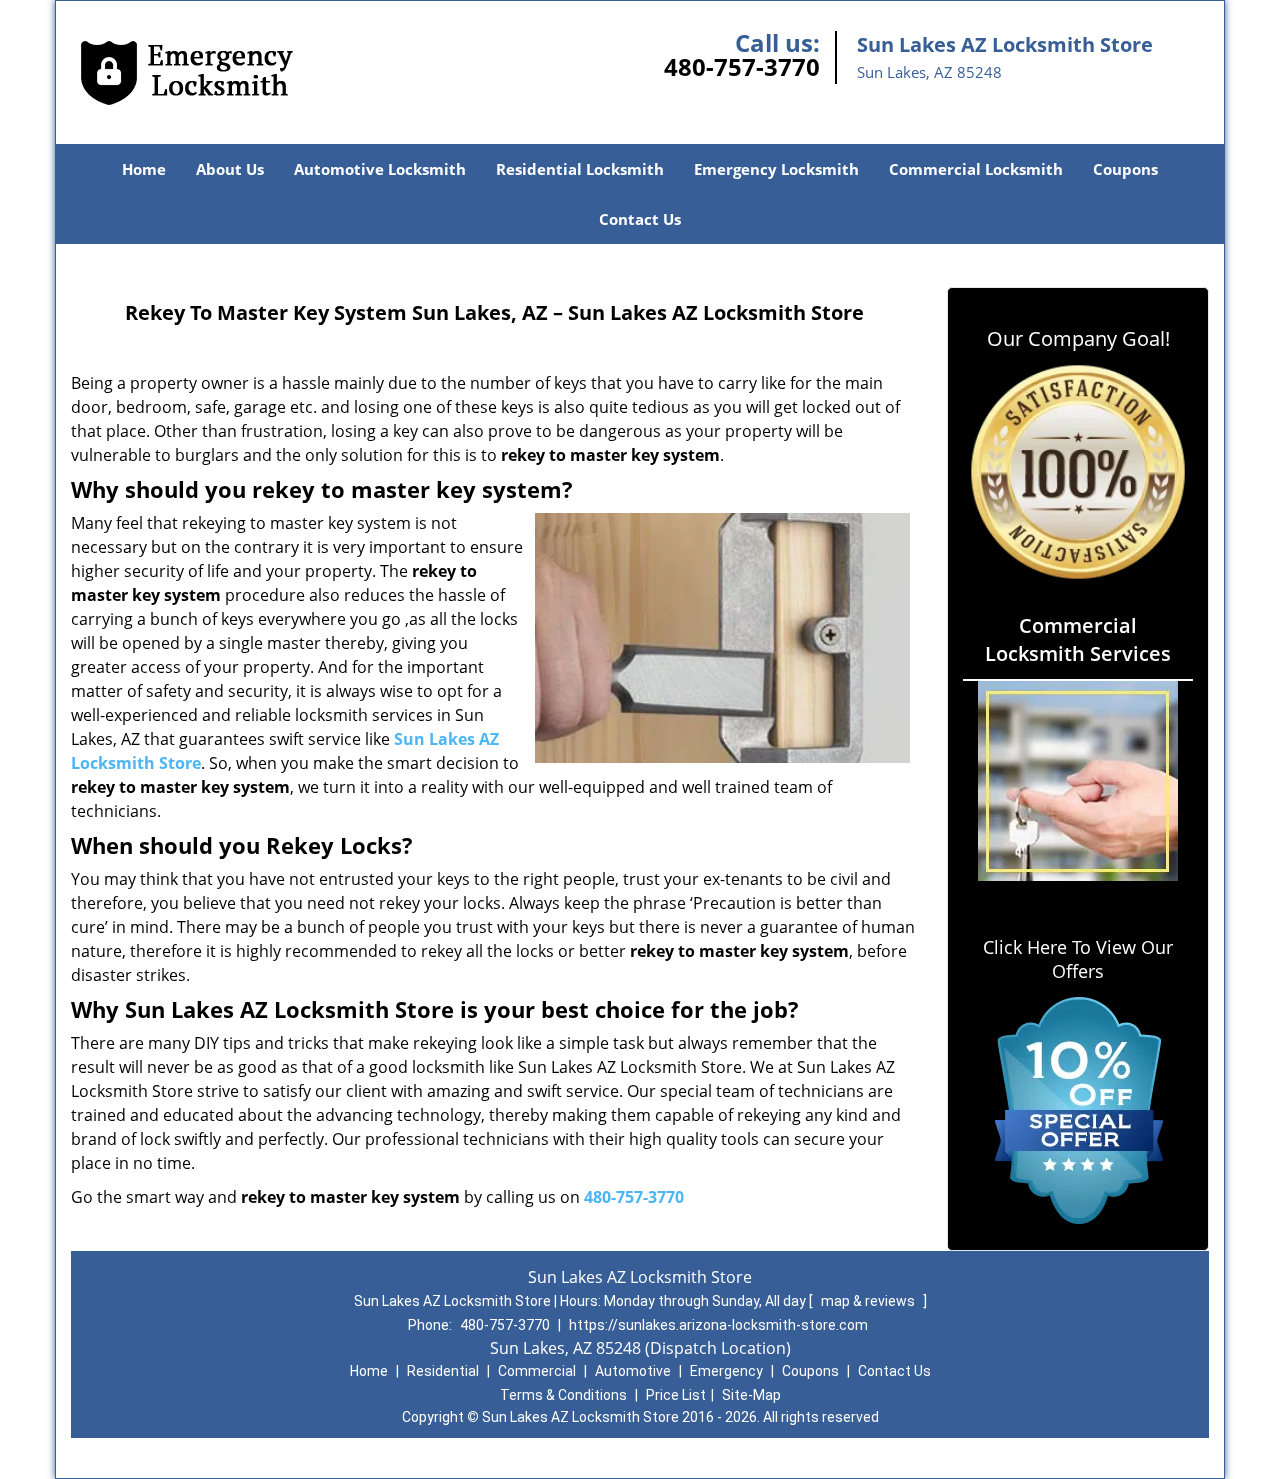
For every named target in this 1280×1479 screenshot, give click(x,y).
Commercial (537, 1371)
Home (144, 169)
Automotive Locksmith (380, 169)
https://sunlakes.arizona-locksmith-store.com (718, 1325)
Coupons (1125, 169)
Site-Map (751, 1395)
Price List (676, 1395)
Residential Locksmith (580, 169)
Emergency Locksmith (776, 169)
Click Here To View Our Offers (1078, 959)
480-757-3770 (742, 66)
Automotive (633, 1371)
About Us (230, 169)
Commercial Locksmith (976, 169)
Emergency (726, 1371)
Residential (443, 1371)
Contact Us (640, 219)
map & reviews (869, 1301)
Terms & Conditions (563, 1395)
